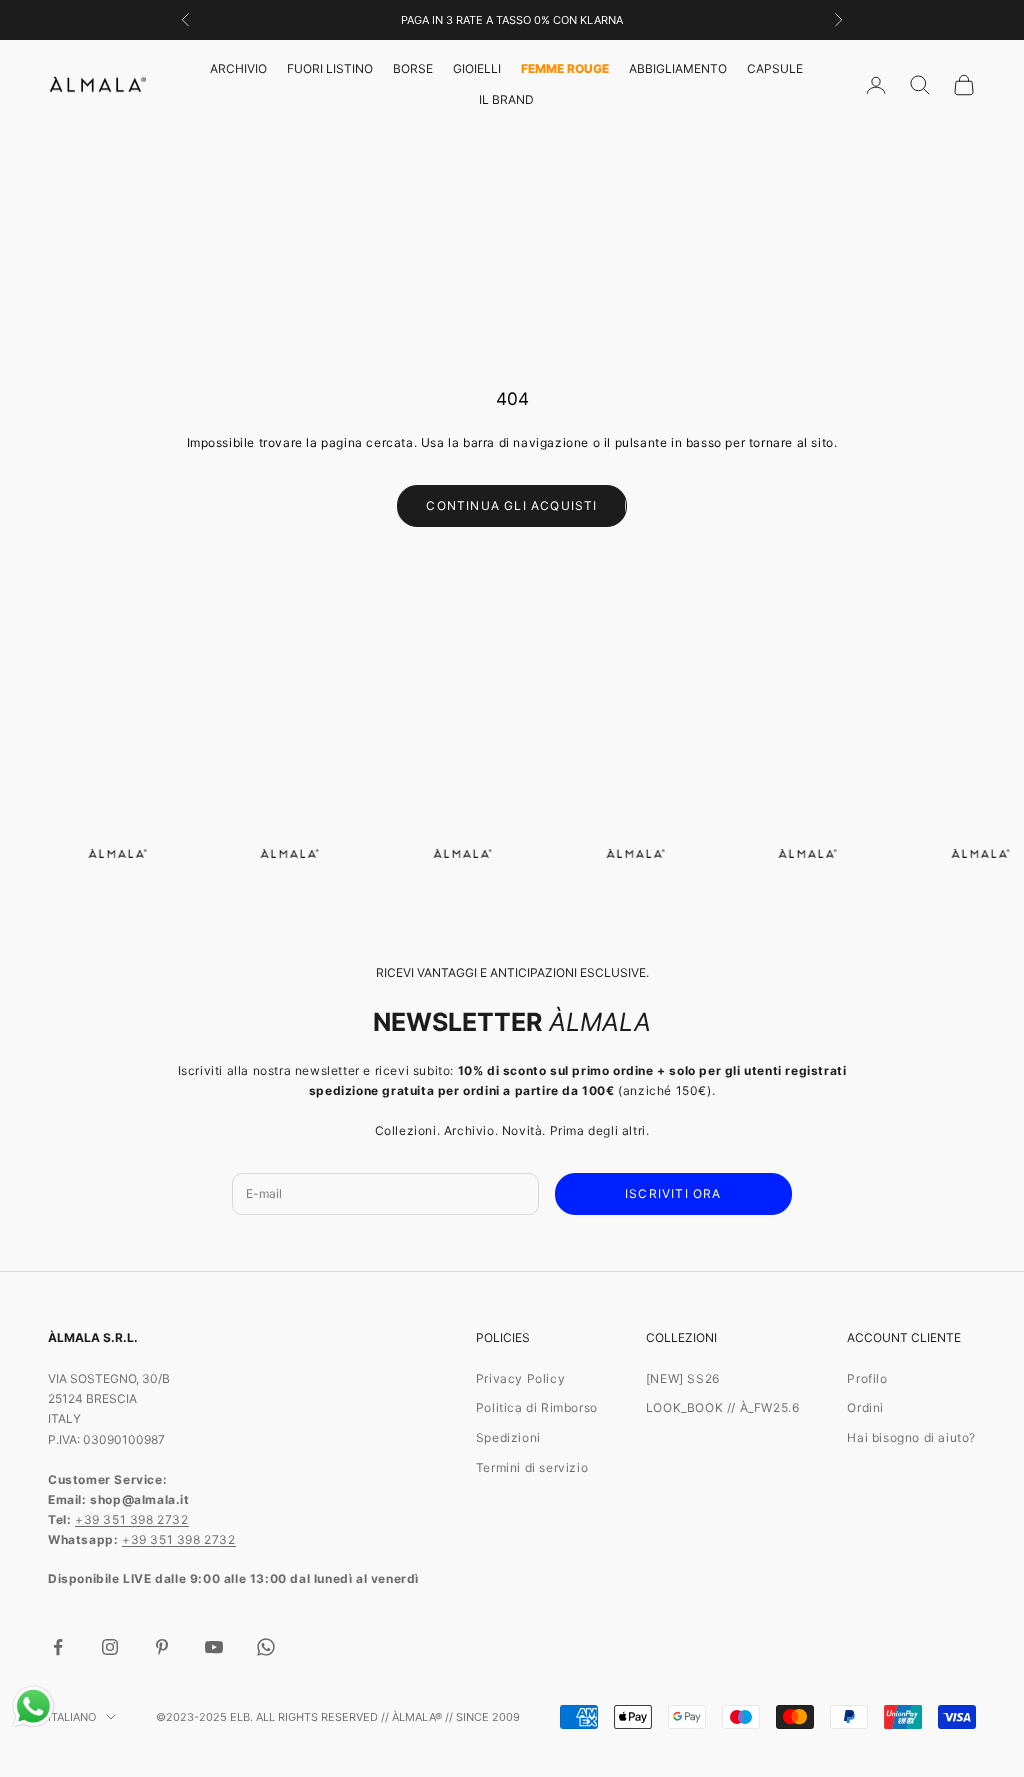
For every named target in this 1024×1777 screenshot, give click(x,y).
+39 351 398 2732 (132, 1519)
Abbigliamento (678, 68)
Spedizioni (508, 1437)
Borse (413, 68)
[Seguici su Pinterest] (162, 1647)
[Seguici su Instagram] (110, 1647)
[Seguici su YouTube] (214, 1647)
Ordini (865, 1407)
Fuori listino (330, 68)
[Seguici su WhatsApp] (266, 1647)
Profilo (867, 1378)
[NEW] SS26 (683, 1378)
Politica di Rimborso (537, 1407)
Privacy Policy (520, 1378)
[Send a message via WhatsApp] (33, 1706)
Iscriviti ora (673, 1193)
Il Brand (506, 99)
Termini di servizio (532, 1467)
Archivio (238, 68)
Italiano (72, 1717)
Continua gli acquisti (511, 505)
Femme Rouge (565, 68)
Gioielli (477, 68)
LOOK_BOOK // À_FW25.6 (723, 1407)
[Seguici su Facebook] (58, 1647)
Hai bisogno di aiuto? (911, 1437)
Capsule (775, 68)
